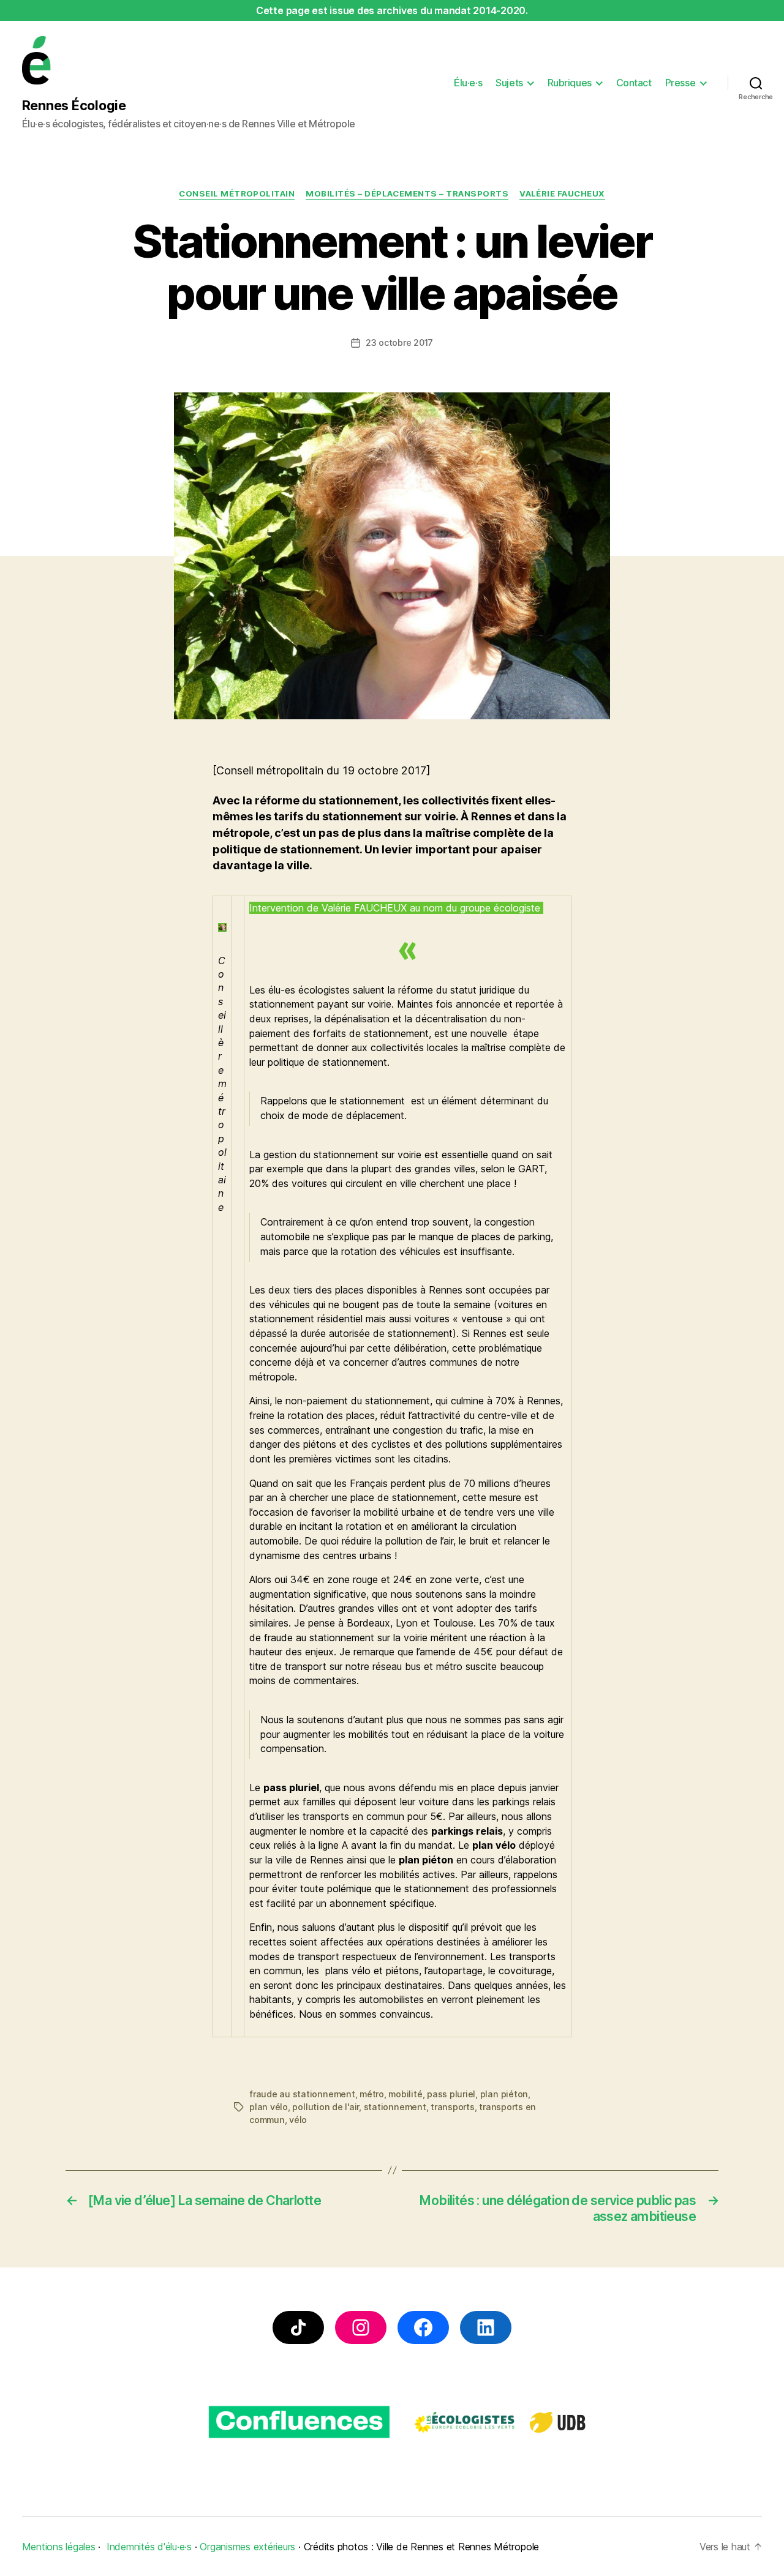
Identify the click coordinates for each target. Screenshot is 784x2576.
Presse (680, 83)
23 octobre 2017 (399, 343)
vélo (298, 2120)
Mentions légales (59, 2547)
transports (453, 2107)
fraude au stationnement (302, 2094)
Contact (634, 83)
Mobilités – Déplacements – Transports (407, 193)
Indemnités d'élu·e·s (149, 2547)
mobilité (405, 2094)
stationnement (395, 2107)
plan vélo (269, 2107)
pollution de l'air (326, 2107)
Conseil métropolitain (237, 193)
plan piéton (504, 2094)
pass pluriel (451, 2094)
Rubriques (570, 83)
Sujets (509, 83)
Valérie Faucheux (562, 193)
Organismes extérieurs (247, 2547)
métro (372, 2094)
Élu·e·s (468, 83)
